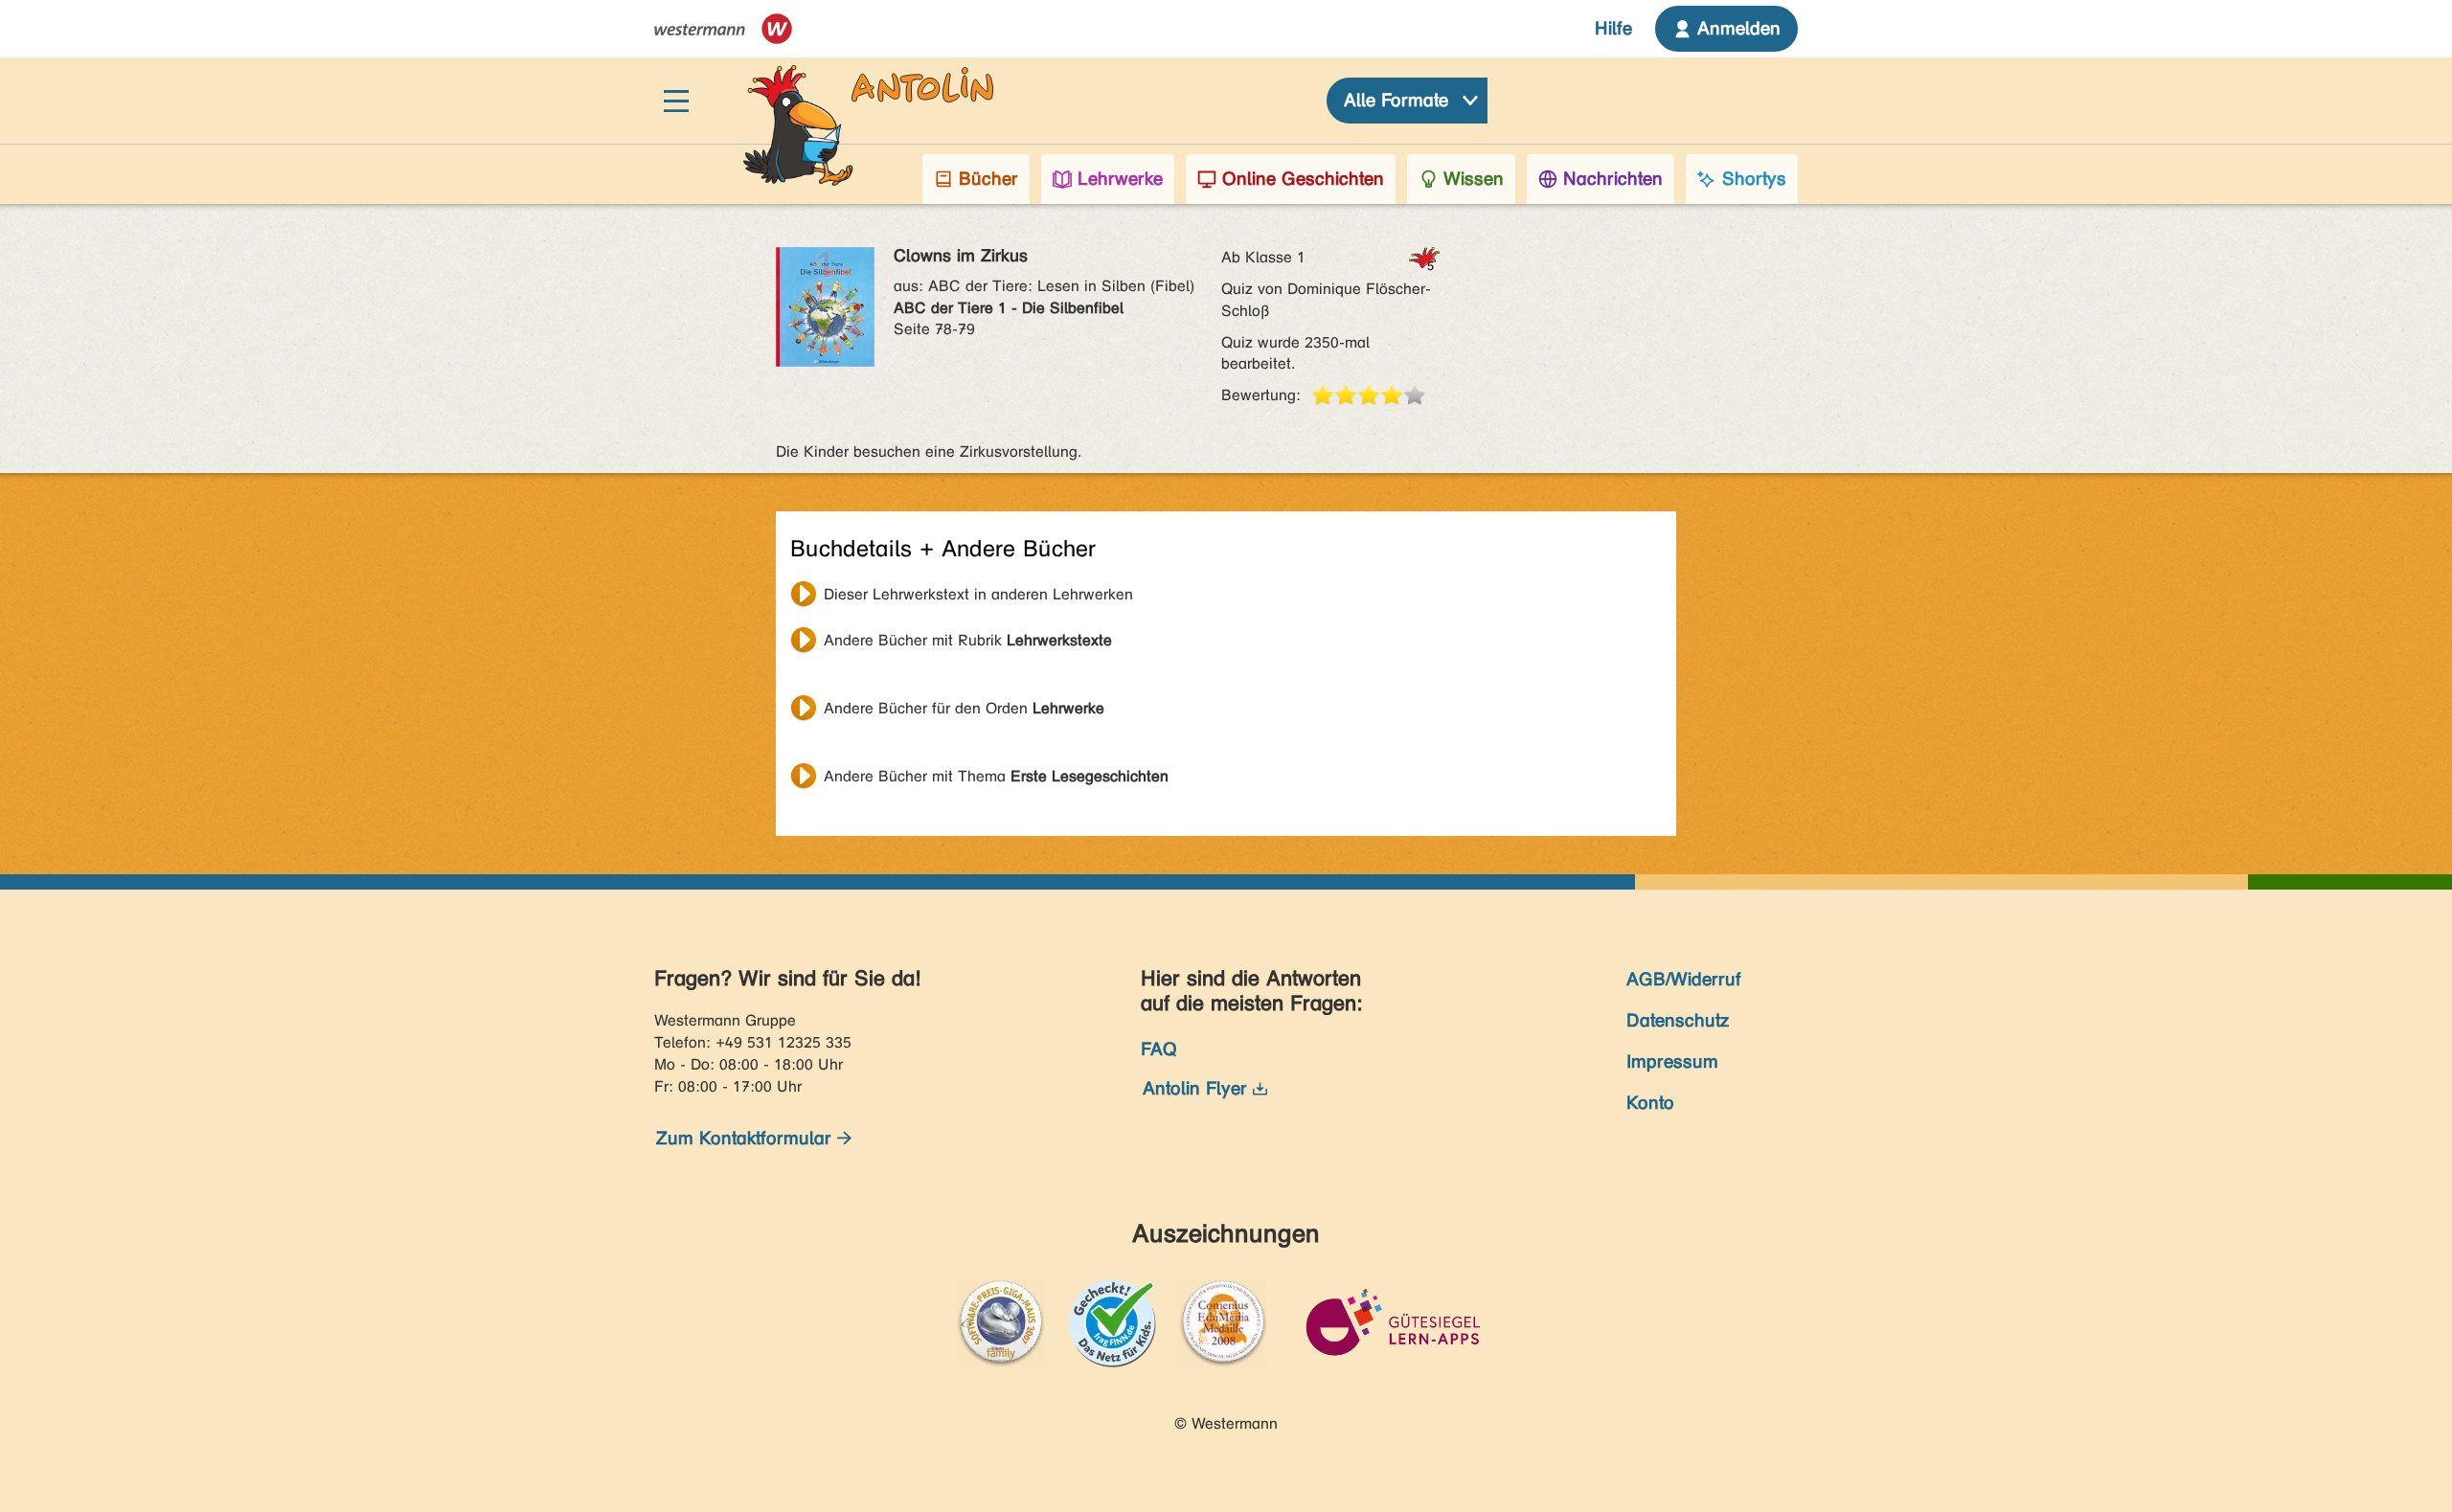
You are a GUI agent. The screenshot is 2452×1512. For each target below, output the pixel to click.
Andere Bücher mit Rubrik (968, 640)
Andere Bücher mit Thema (996, 776)
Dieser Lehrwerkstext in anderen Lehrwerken (978, 594)
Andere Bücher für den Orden (964, 708)
